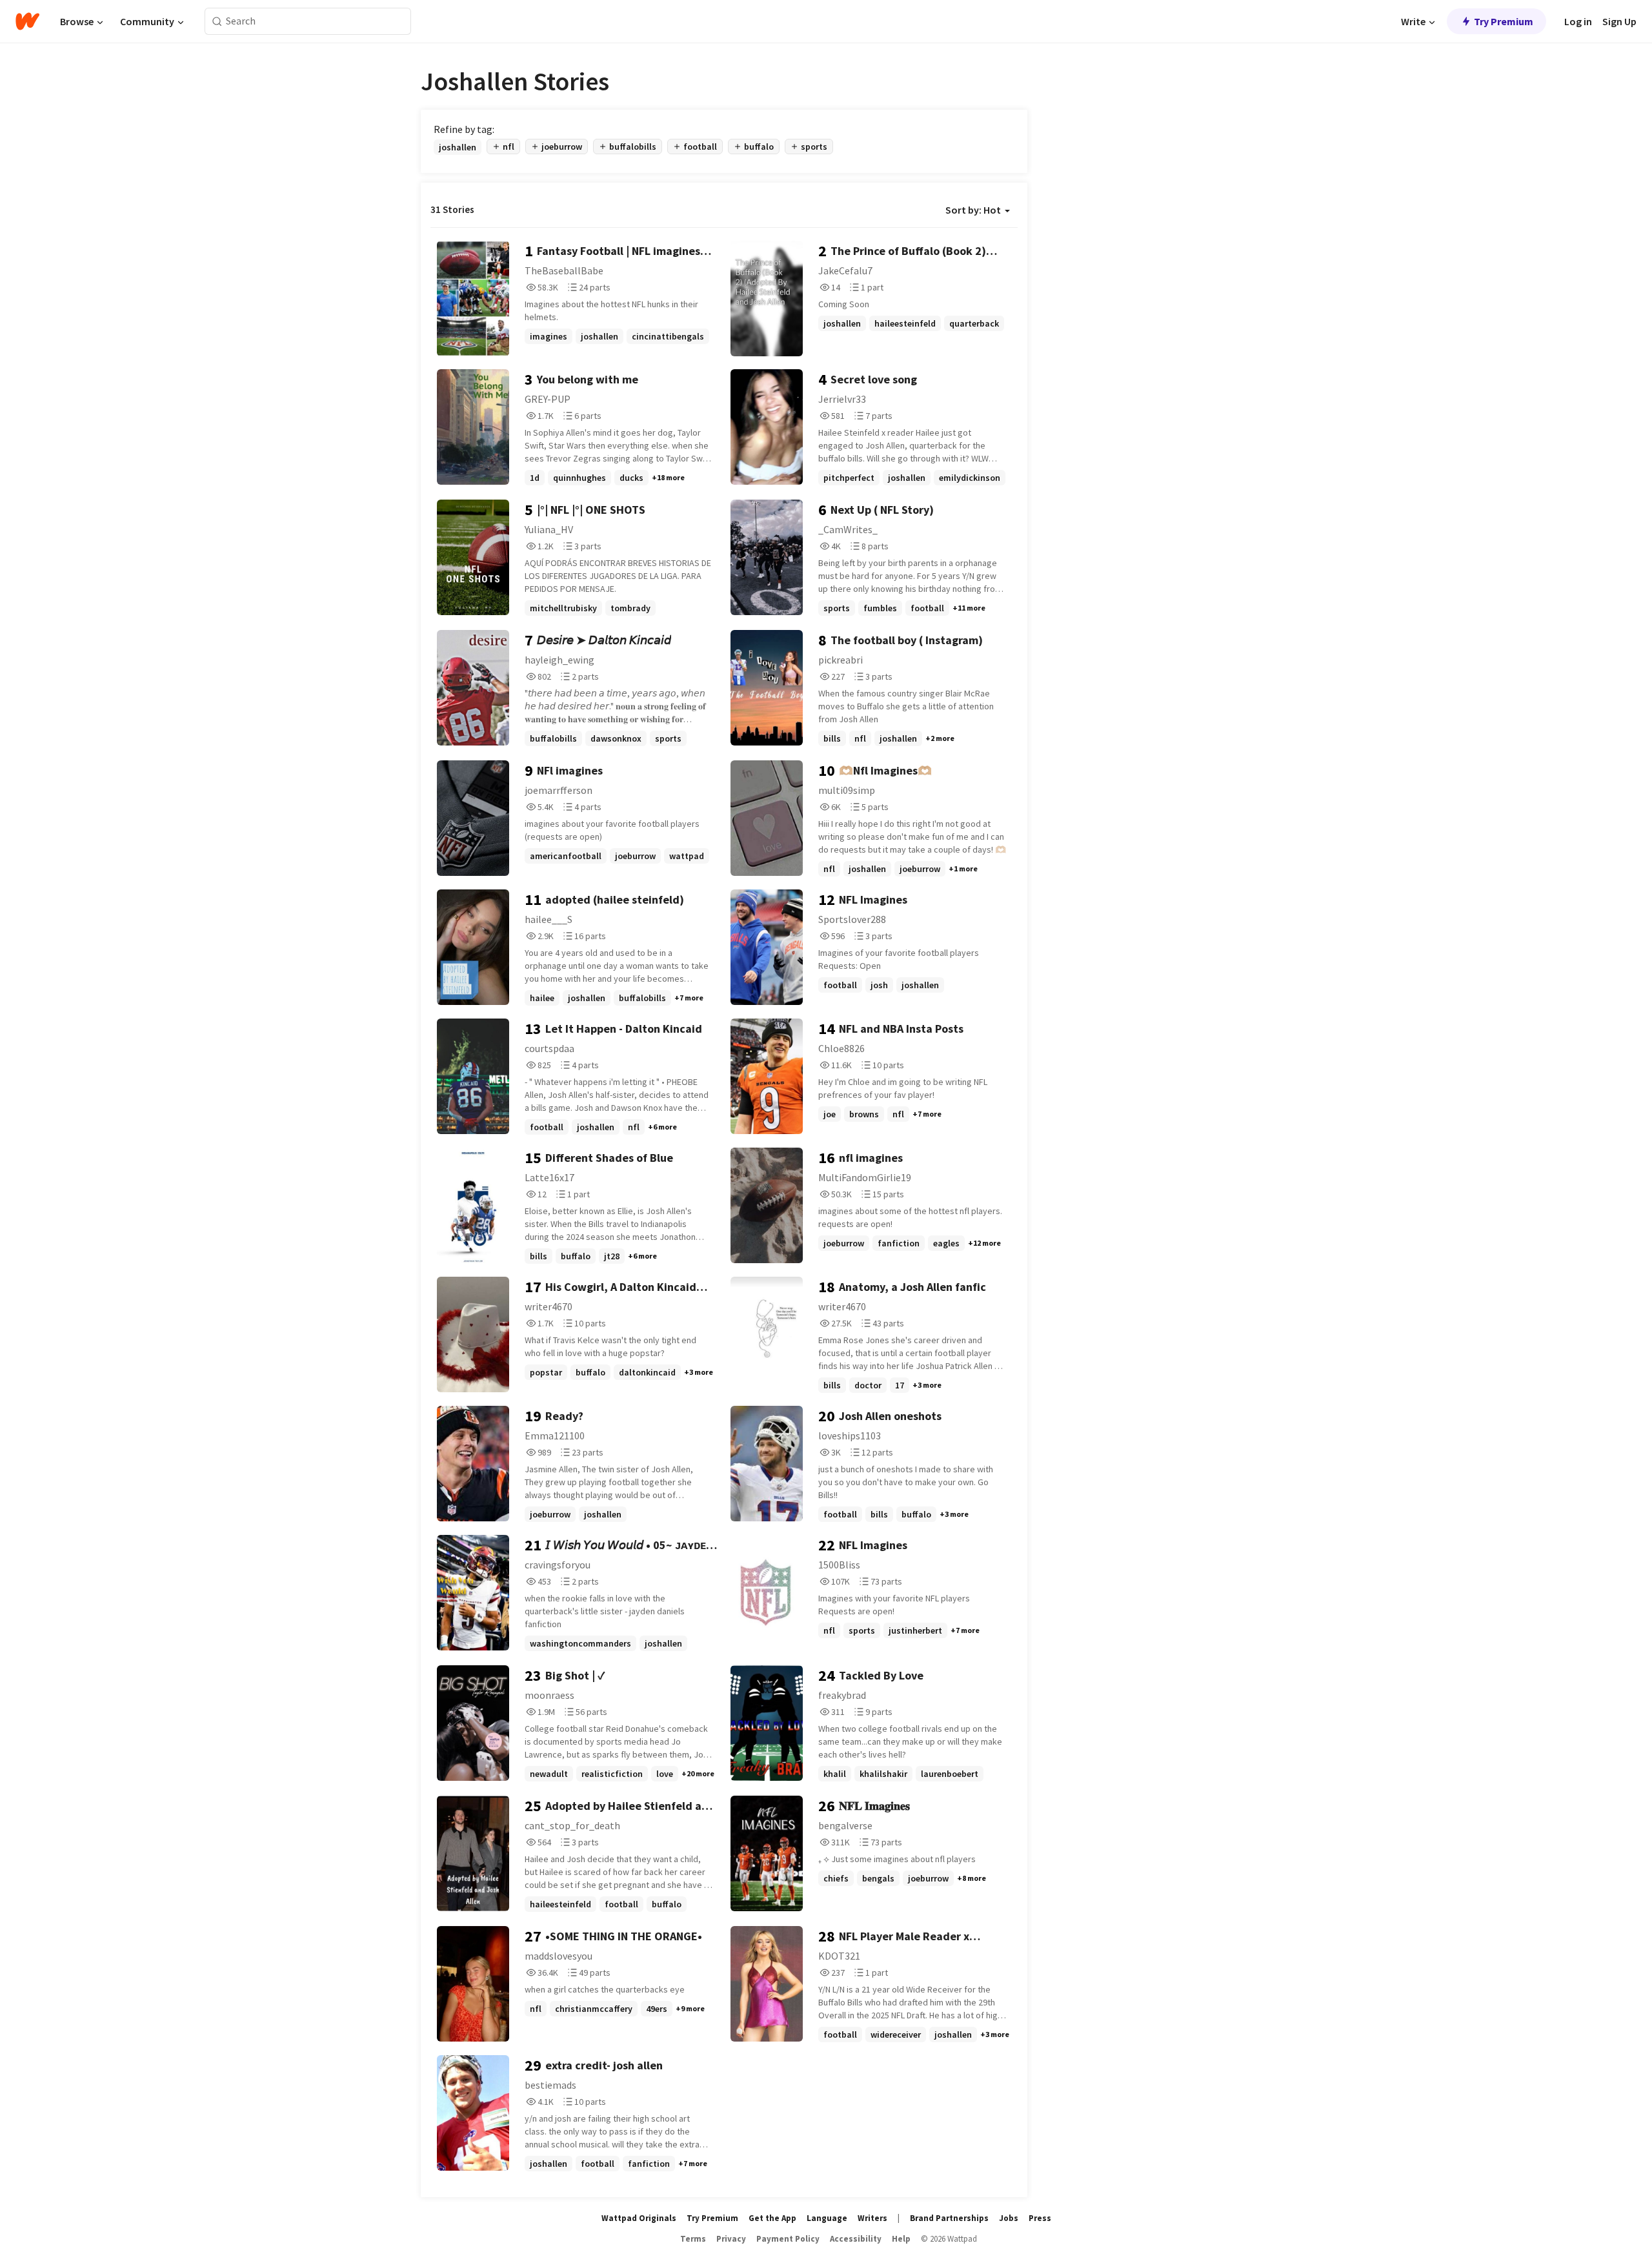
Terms (693, 2239)
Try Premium (1504, 21)
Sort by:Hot (973, 210)
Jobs (1009, 2218)
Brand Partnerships (949, 2218)
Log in (1578, 21)
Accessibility (856, 2239)
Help (901, 2239)
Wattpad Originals (639, 2218)
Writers (872, 2218)
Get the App (772, 2218)
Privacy (731, 2239)
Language (827, 2218)
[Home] (27, 21)
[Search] (217, 22)
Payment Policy (788, 2239)
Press (1040, 2218)
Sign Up (1619, 21)
